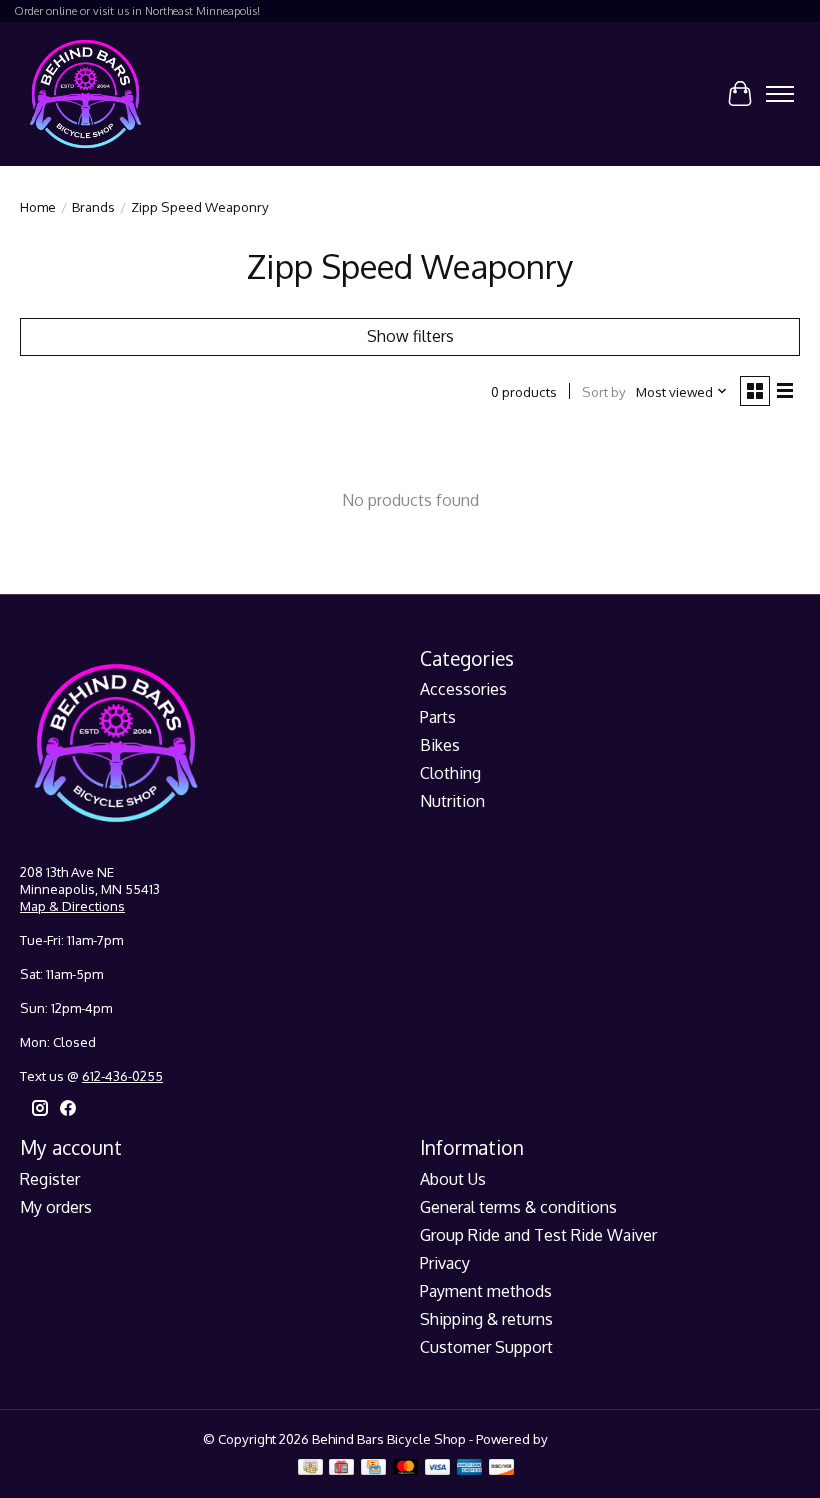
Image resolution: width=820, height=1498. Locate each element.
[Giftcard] (341, 1468)
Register (50, 1179)
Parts (438, 717)
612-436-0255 (122, 1075)
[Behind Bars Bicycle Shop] (85, 93)
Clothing (450, 773)
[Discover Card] (502, 1468)
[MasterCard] (406, 1468)
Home (38, 206)
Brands (93, 206)
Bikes (440, 745)
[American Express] (470, 1468)
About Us (453, 1179)
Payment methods (486, 1291)
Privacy (445, 1263)
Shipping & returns (486, 1319)
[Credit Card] (373, 1468)
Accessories (463, 689)
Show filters (410, 336)
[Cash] (310, 1468)
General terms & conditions (518, 1207)
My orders (56, 1207)
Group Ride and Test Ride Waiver (538, 1235)
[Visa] (438, 1468)
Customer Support (486, 1347)
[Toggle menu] (780, 94)
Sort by (604, 391)
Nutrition (452, 801)
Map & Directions (72, 905)
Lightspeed (584, 1438)
